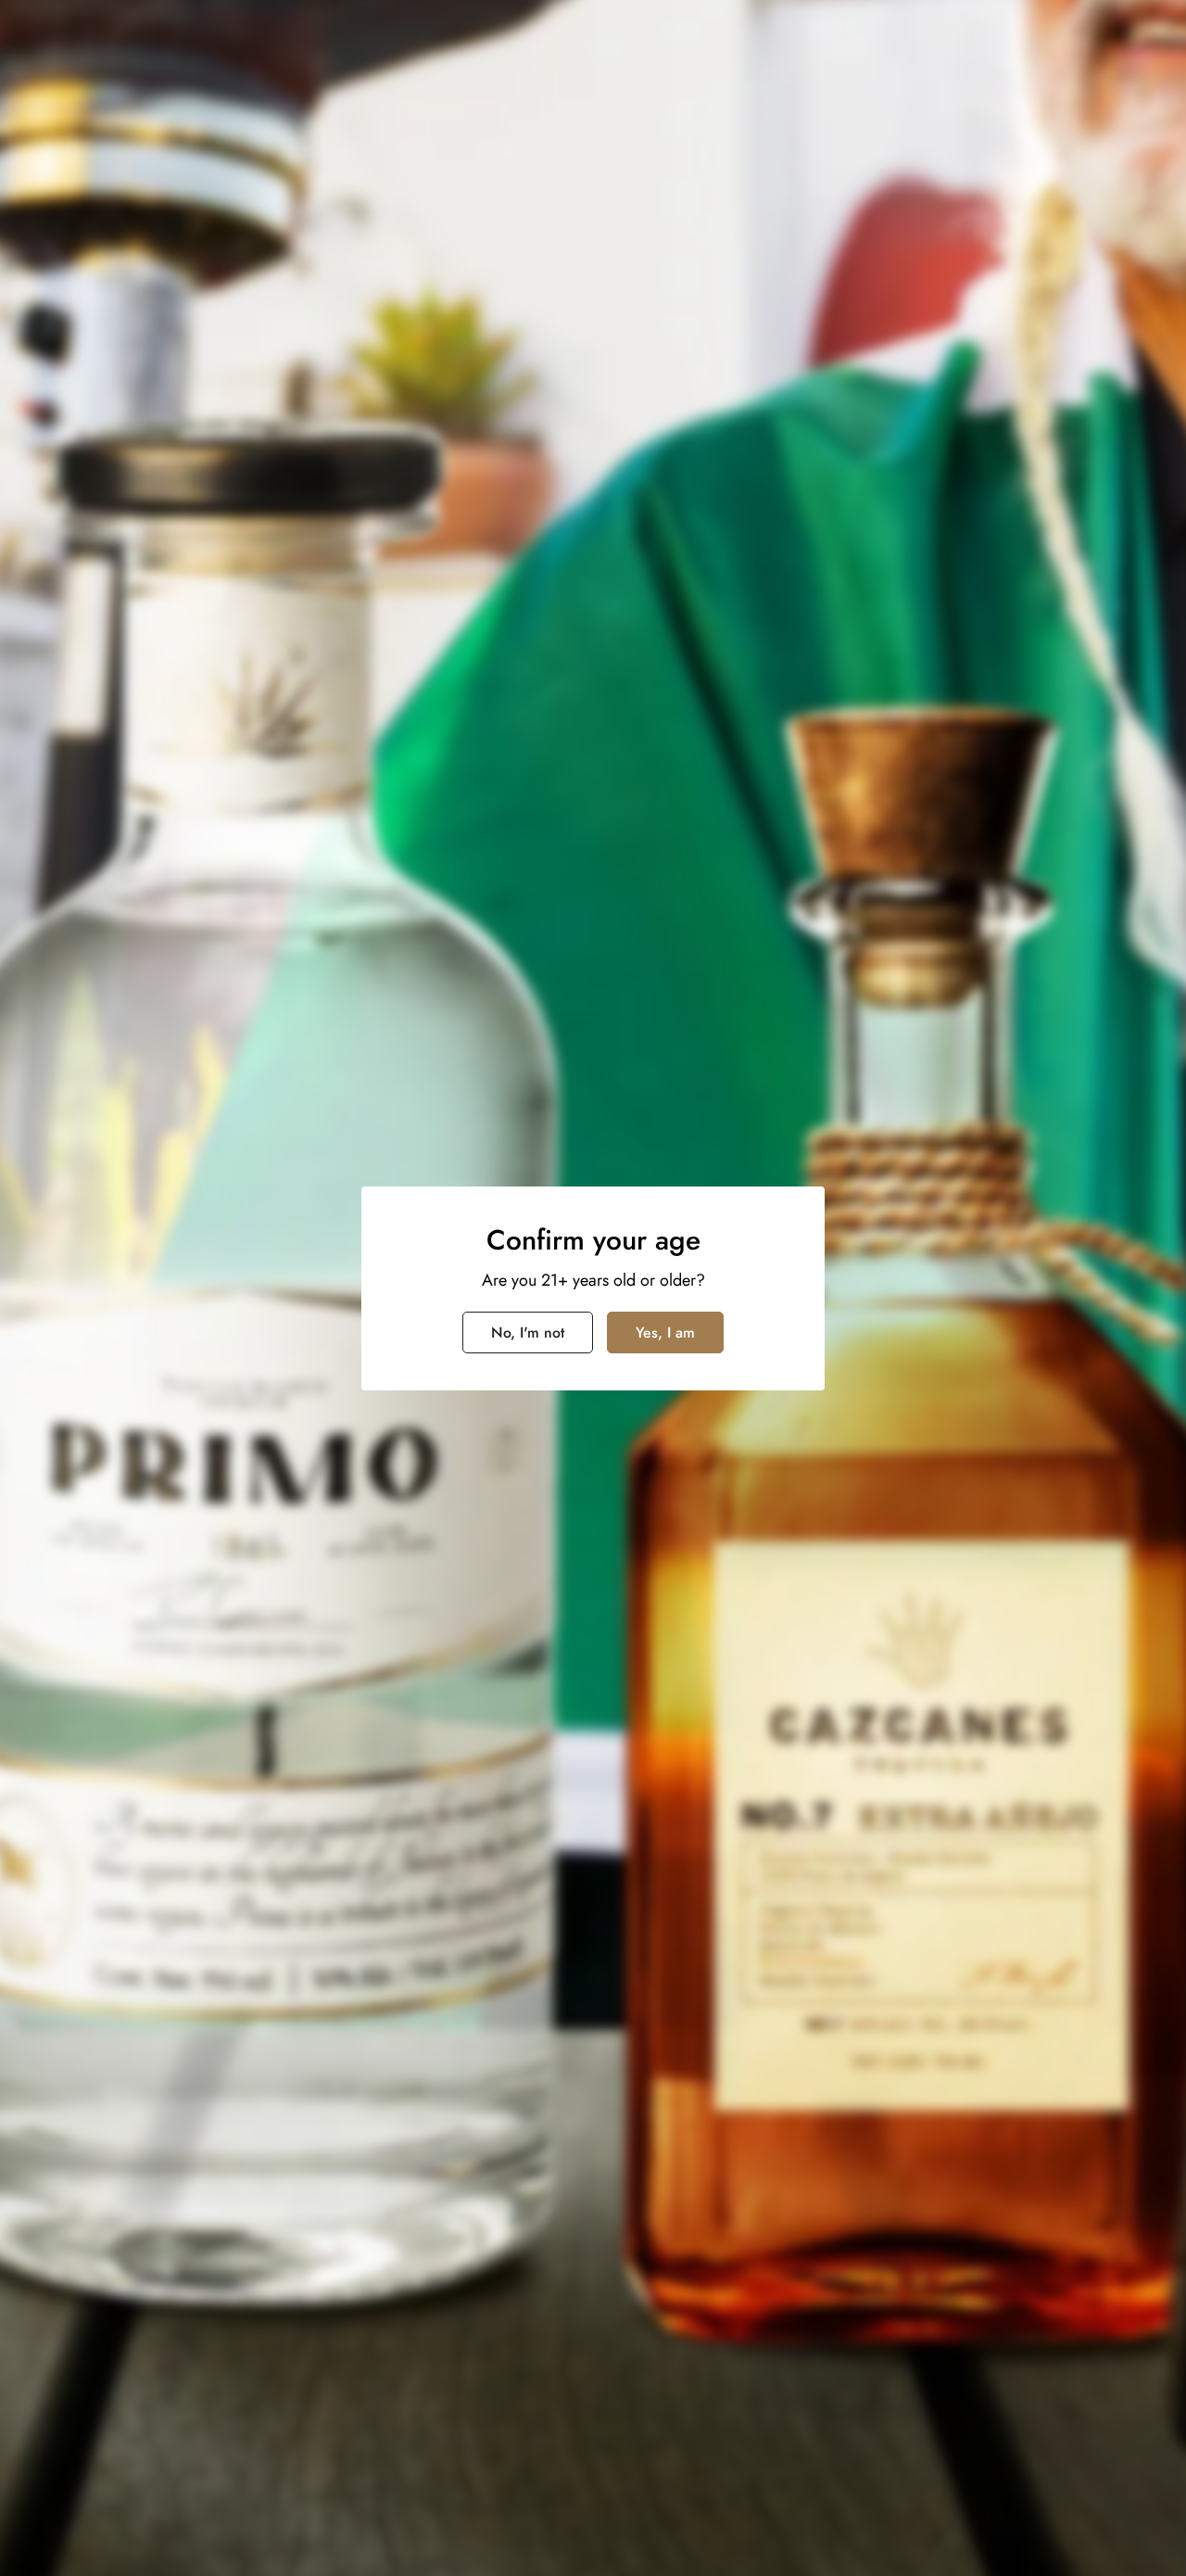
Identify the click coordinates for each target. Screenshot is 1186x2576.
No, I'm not (528, 1332)
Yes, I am (665, 1332)
